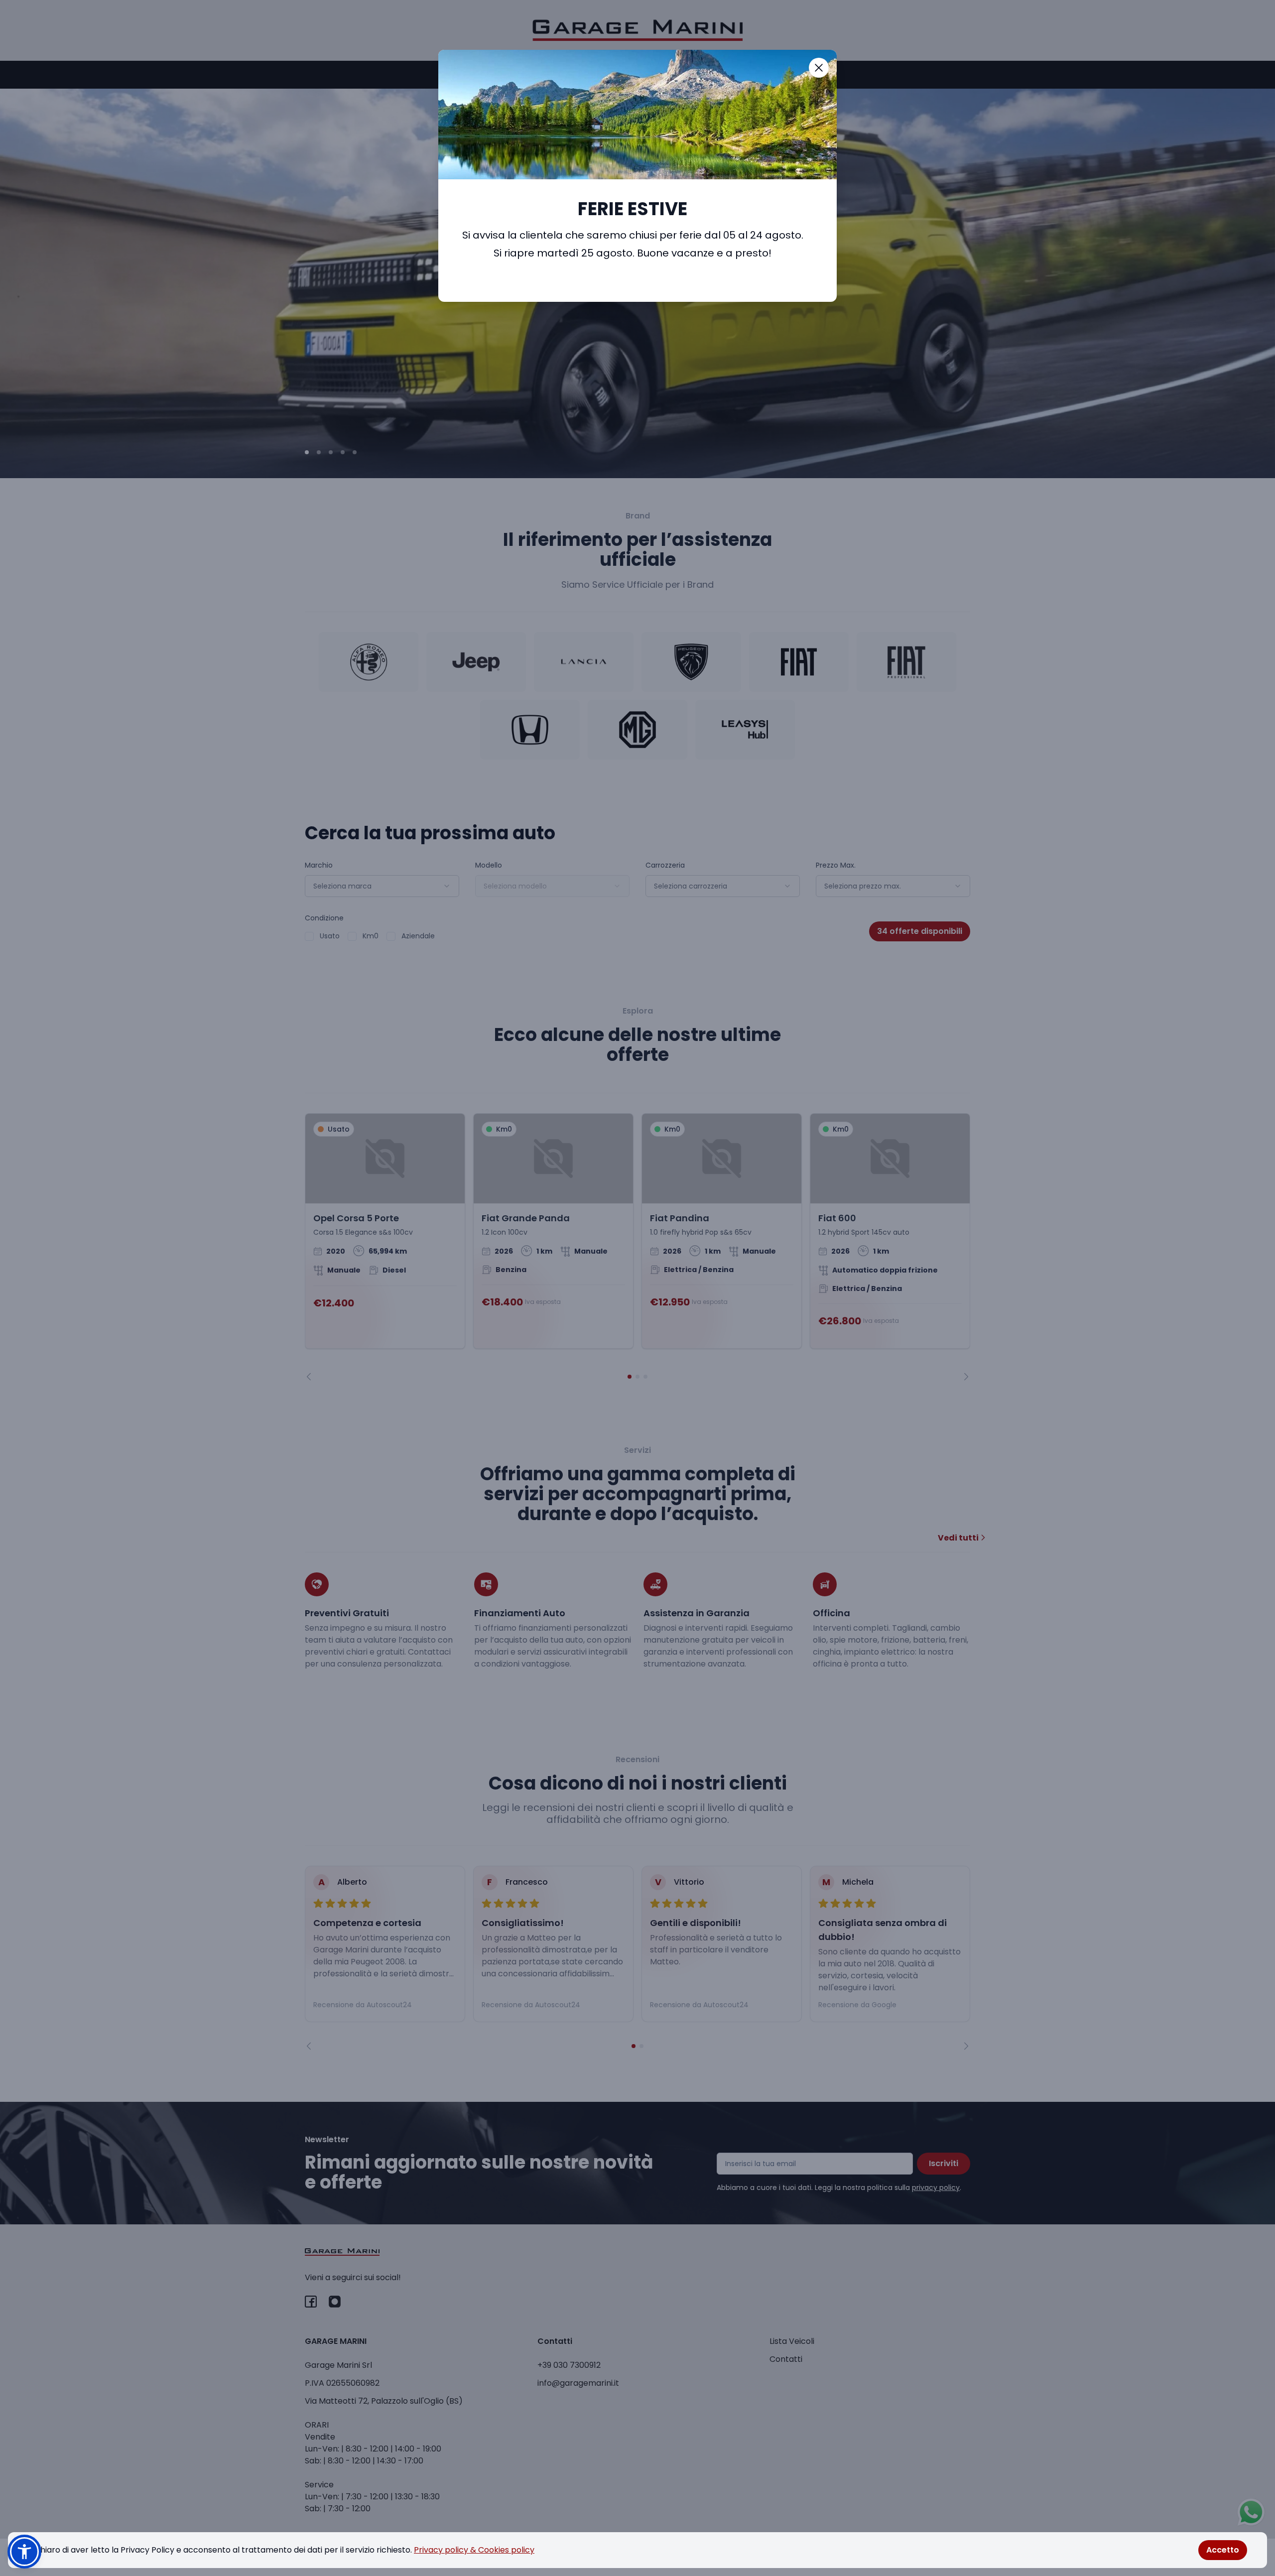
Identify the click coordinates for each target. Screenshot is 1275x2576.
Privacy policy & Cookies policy (474, 2550)
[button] (24, 2552)
